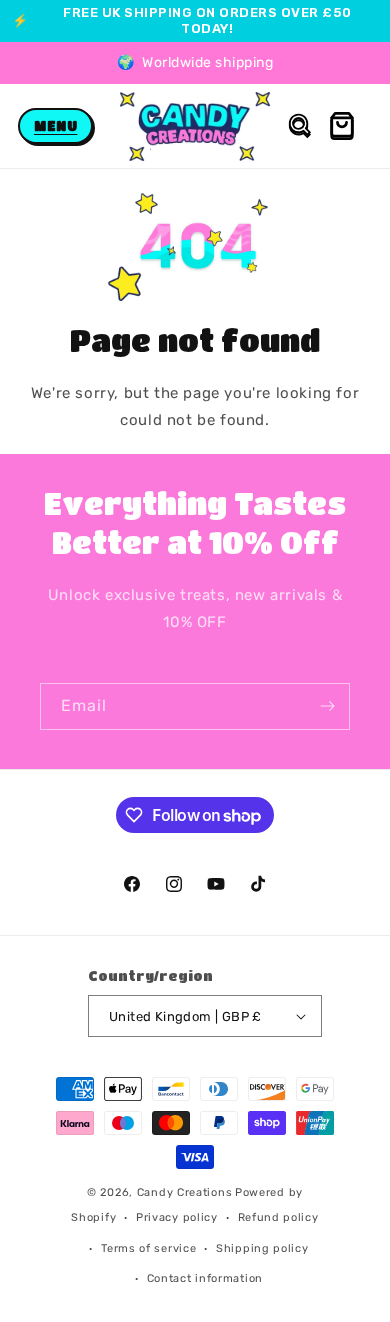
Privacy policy (177, 1217)
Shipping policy (262, 1248)
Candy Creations (185, 1192)
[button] (55, 126)
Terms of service (148, 1248)
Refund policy (278, 1217)
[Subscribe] (327, 706)
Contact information (205, 1278)
